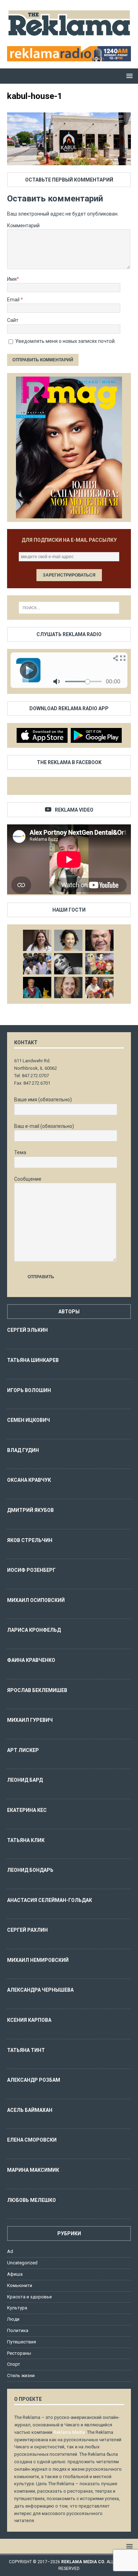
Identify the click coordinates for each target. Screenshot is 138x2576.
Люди (13, 2319)
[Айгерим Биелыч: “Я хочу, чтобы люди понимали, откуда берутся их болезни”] (68, 940)
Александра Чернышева (40, 1990)
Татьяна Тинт (26, 2050)
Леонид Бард (25, 1780)
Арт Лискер (23, 1750)
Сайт (13, 320)
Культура (17, 2308)
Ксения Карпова (29, 2020)
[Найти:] (69, 608)
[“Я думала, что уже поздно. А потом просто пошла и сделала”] (99, 987)
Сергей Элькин (27, 1330)
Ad (10, 2251)
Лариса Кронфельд (34, 1630)
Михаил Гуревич (30, 1720)
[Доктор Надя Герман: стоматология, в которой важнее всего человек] (68, 987)
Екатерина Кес (27, 1810)
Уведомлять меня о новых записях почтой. (65, 341)
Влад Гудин (23, 1450)
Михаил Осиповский (36, 1600)
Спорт (14, 2364)
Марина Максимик (33, 2170)
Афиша (15, 2274)
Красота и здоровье (29, 2297)
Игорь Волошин (29, 1390)
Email (14, 300)
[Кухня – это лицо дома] (99, 940)
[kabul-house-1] (69, 161)
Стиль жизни (21, 2375)
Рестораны (19, 2353)
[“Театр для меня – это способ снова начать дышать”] (99, 964)
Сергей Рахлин (27, 1930)
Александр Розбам (34, 2080)
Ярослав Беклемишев (37, 1690)
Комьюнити (20, 2285)
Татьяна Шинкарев (33, 1360)
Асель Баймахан (30, 2110)
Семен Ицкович (28, 1420)
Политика (18, 2330)
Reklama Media (69, 2432)
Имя (12, 279)
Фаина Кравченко (31, 1660)
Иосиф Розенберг (31, 1570)
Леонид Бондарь (30, 1870)
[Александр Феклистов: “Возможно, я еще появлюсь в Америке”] (37, 987)
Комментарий (23, 226)
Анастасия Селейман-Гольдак (50, 1900)
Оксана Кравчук (29, 1480)
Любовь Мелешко (31, 2200)
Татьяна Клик (26, 1840)
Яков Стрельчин (30, 1540)
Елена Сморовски (32, 2140)
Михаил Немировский (38, 1960)
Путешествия (22, 2342)
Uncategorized (22, 2263)
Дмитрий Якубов (30, 1510)
